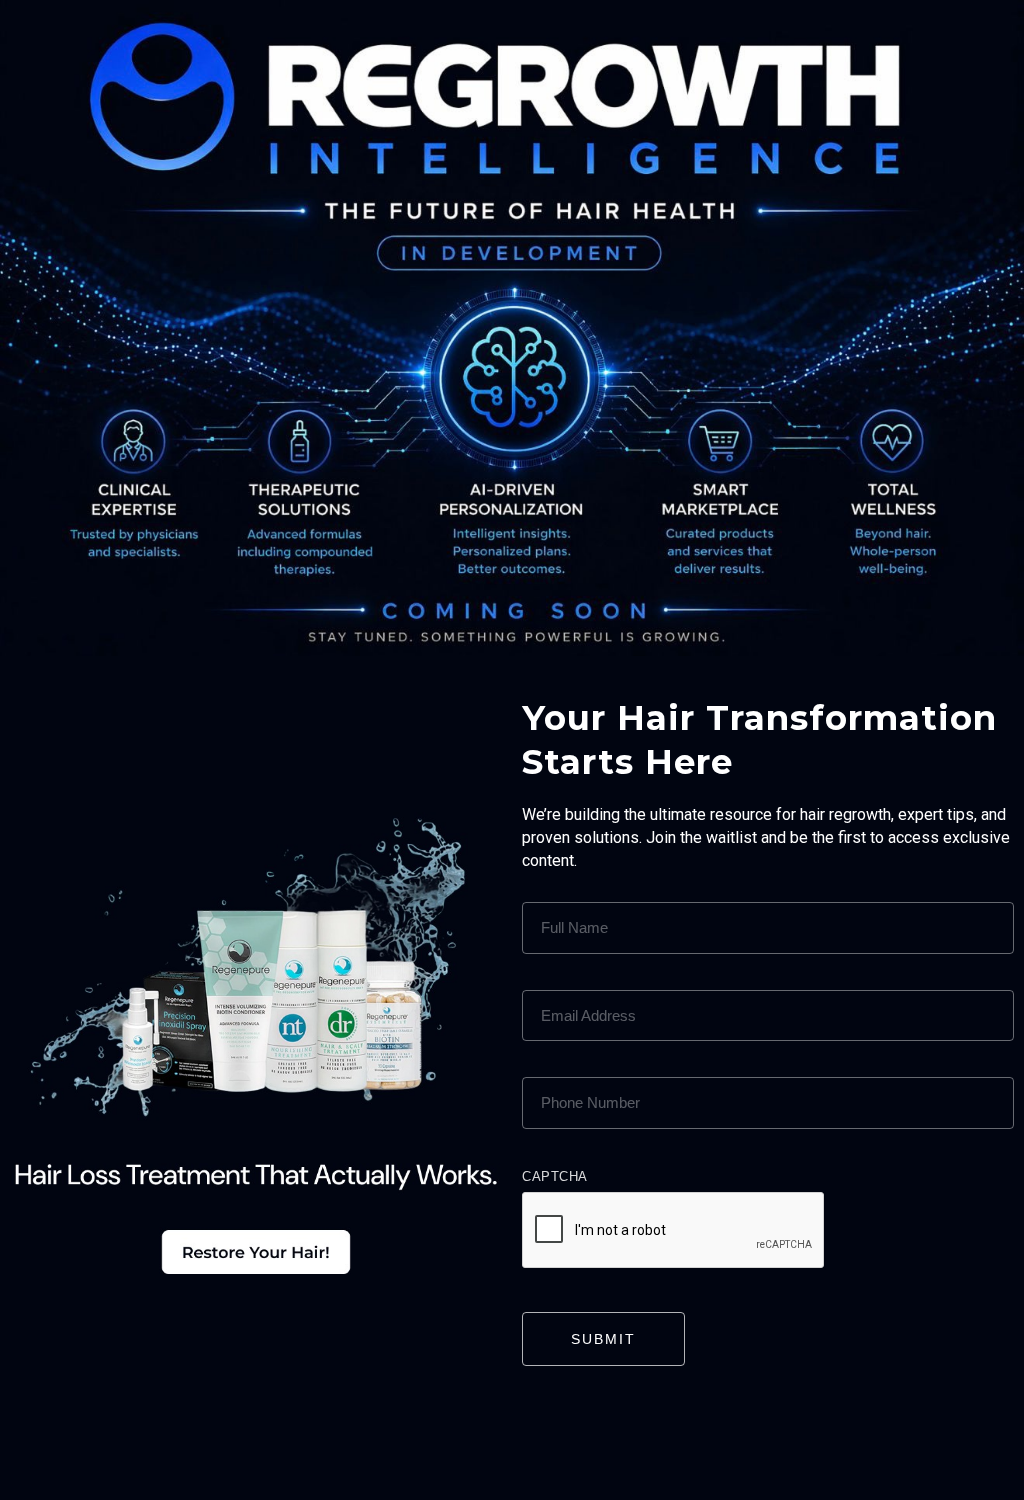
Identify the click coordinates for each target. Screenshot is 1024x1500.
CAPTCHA (555, 1176)
